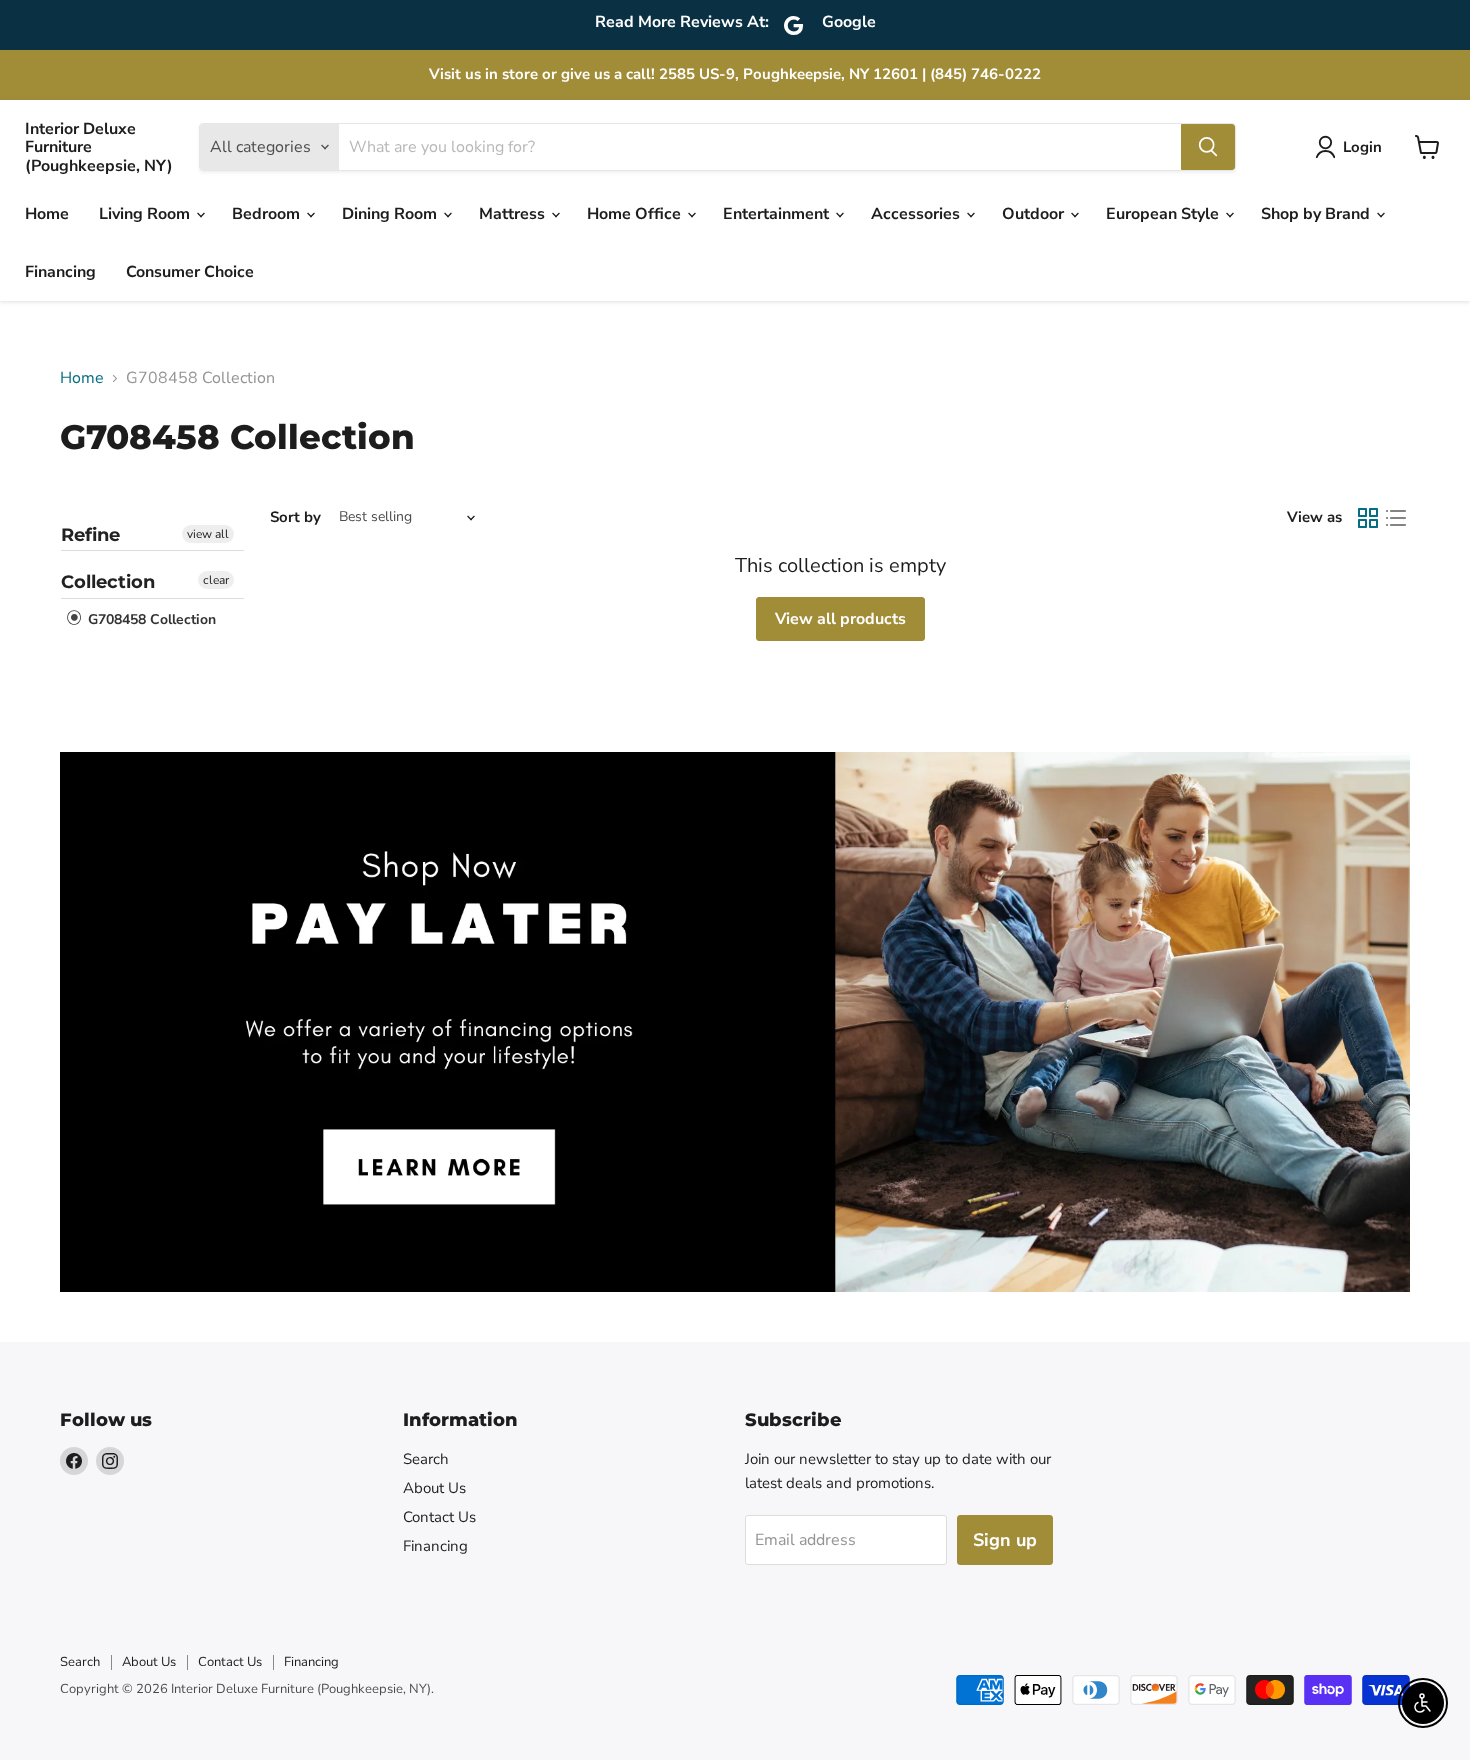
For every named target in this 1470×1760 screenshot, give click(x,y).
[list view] (1396, 518)
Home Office (636, 214)
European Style (1164, 214)
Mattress (514, 214)
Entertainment (778, 214)
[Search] (1208, 147)
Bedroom (268, 214)
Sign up (1005, 1540)
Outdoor (1035, 214)
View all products (840, 619)
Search (426, 1459)
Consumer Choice (190, 272)
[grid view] (1368, 518)
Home (47, 214)
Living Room (146, 214)
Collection (108, 582)
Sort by (295, 517)
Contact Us (439, 1517)
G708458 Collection (150, 619)
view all (208, 534)
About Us (434, 1488)
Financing (60, 272)
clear (216, 580)
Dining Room (391, 214)
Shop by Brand (1317, 214)
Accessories (917, 214)
